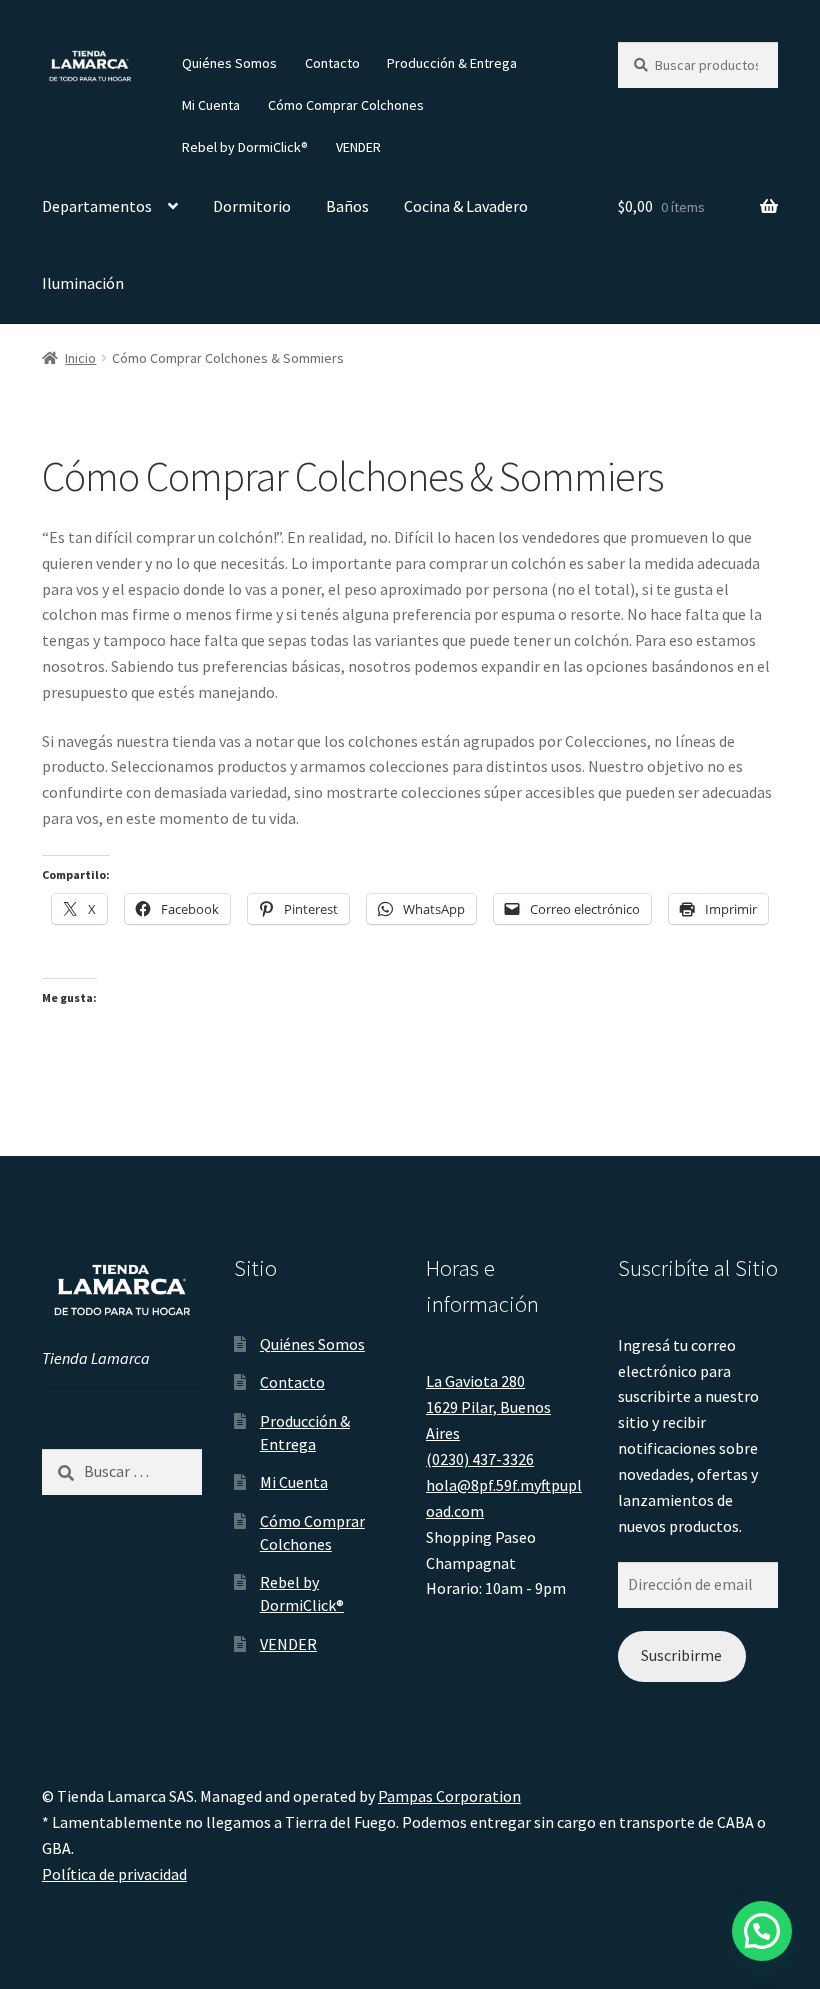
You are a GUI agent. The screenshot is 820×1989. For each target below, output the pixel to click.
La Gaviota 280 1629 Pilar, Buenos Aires (488, 1407)
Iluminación (83, 283)
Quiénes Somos (229, 63)
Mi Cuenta (211, 105)
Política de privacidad (114, 1874)
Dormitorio (252, 206)
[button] (762, 1931)
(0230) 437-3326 (480, 1459)
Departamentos (97, 206)
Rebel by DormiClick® (245, 147)
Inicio (80, 358)
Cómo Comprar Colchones (346, 105)
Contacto (332, 63)
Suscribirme (681, 1655)
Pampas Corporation (449, 1796)
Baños (347, 206)
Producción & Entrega (452, 63)
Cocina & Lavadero (466, 206)
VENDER (358, 147)
